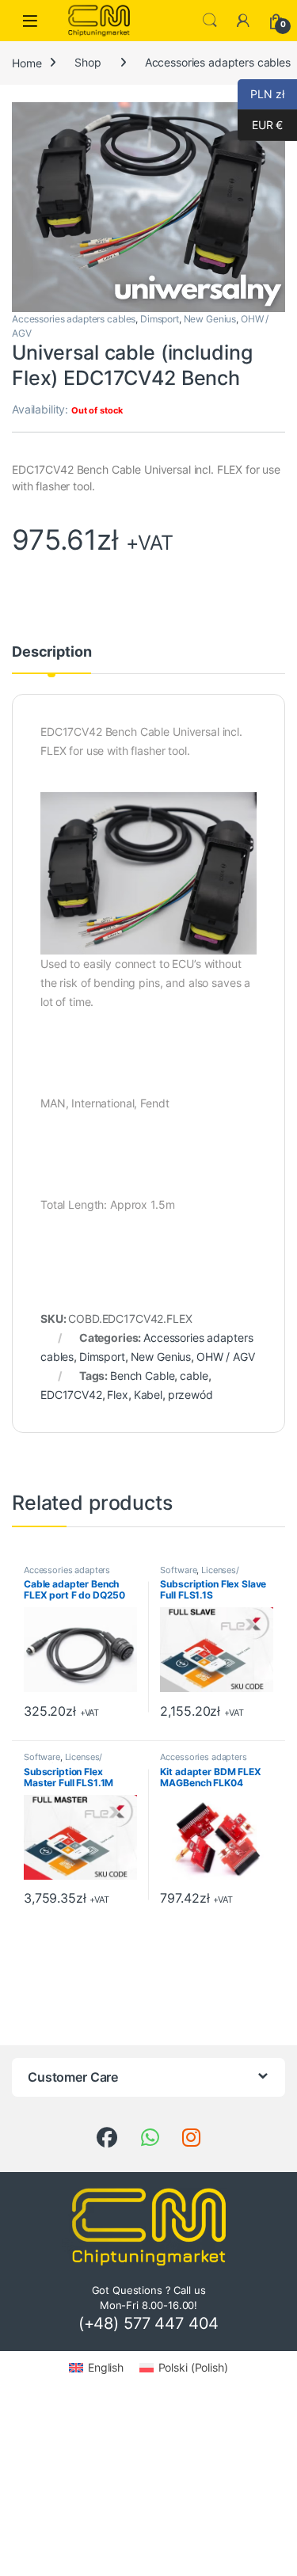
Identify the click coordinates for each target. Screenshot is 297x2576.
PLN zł (261, 94)
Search (210, 21)
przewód (190, 1395)
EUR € (260, 125)
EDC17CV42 (71, 1395)
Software (178, 1570)
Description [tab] (51, 652)
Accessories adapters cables (74, 319)
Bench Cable (142, 1376)
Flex (117, 1395)
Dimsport (160, 319)
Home (27, 62)
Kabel (148, 1395)
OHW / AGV (226, 1357)
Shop (88, 62)
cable (194, 1376)
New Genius (210, 319)
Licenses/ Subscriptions (199, 1575)
